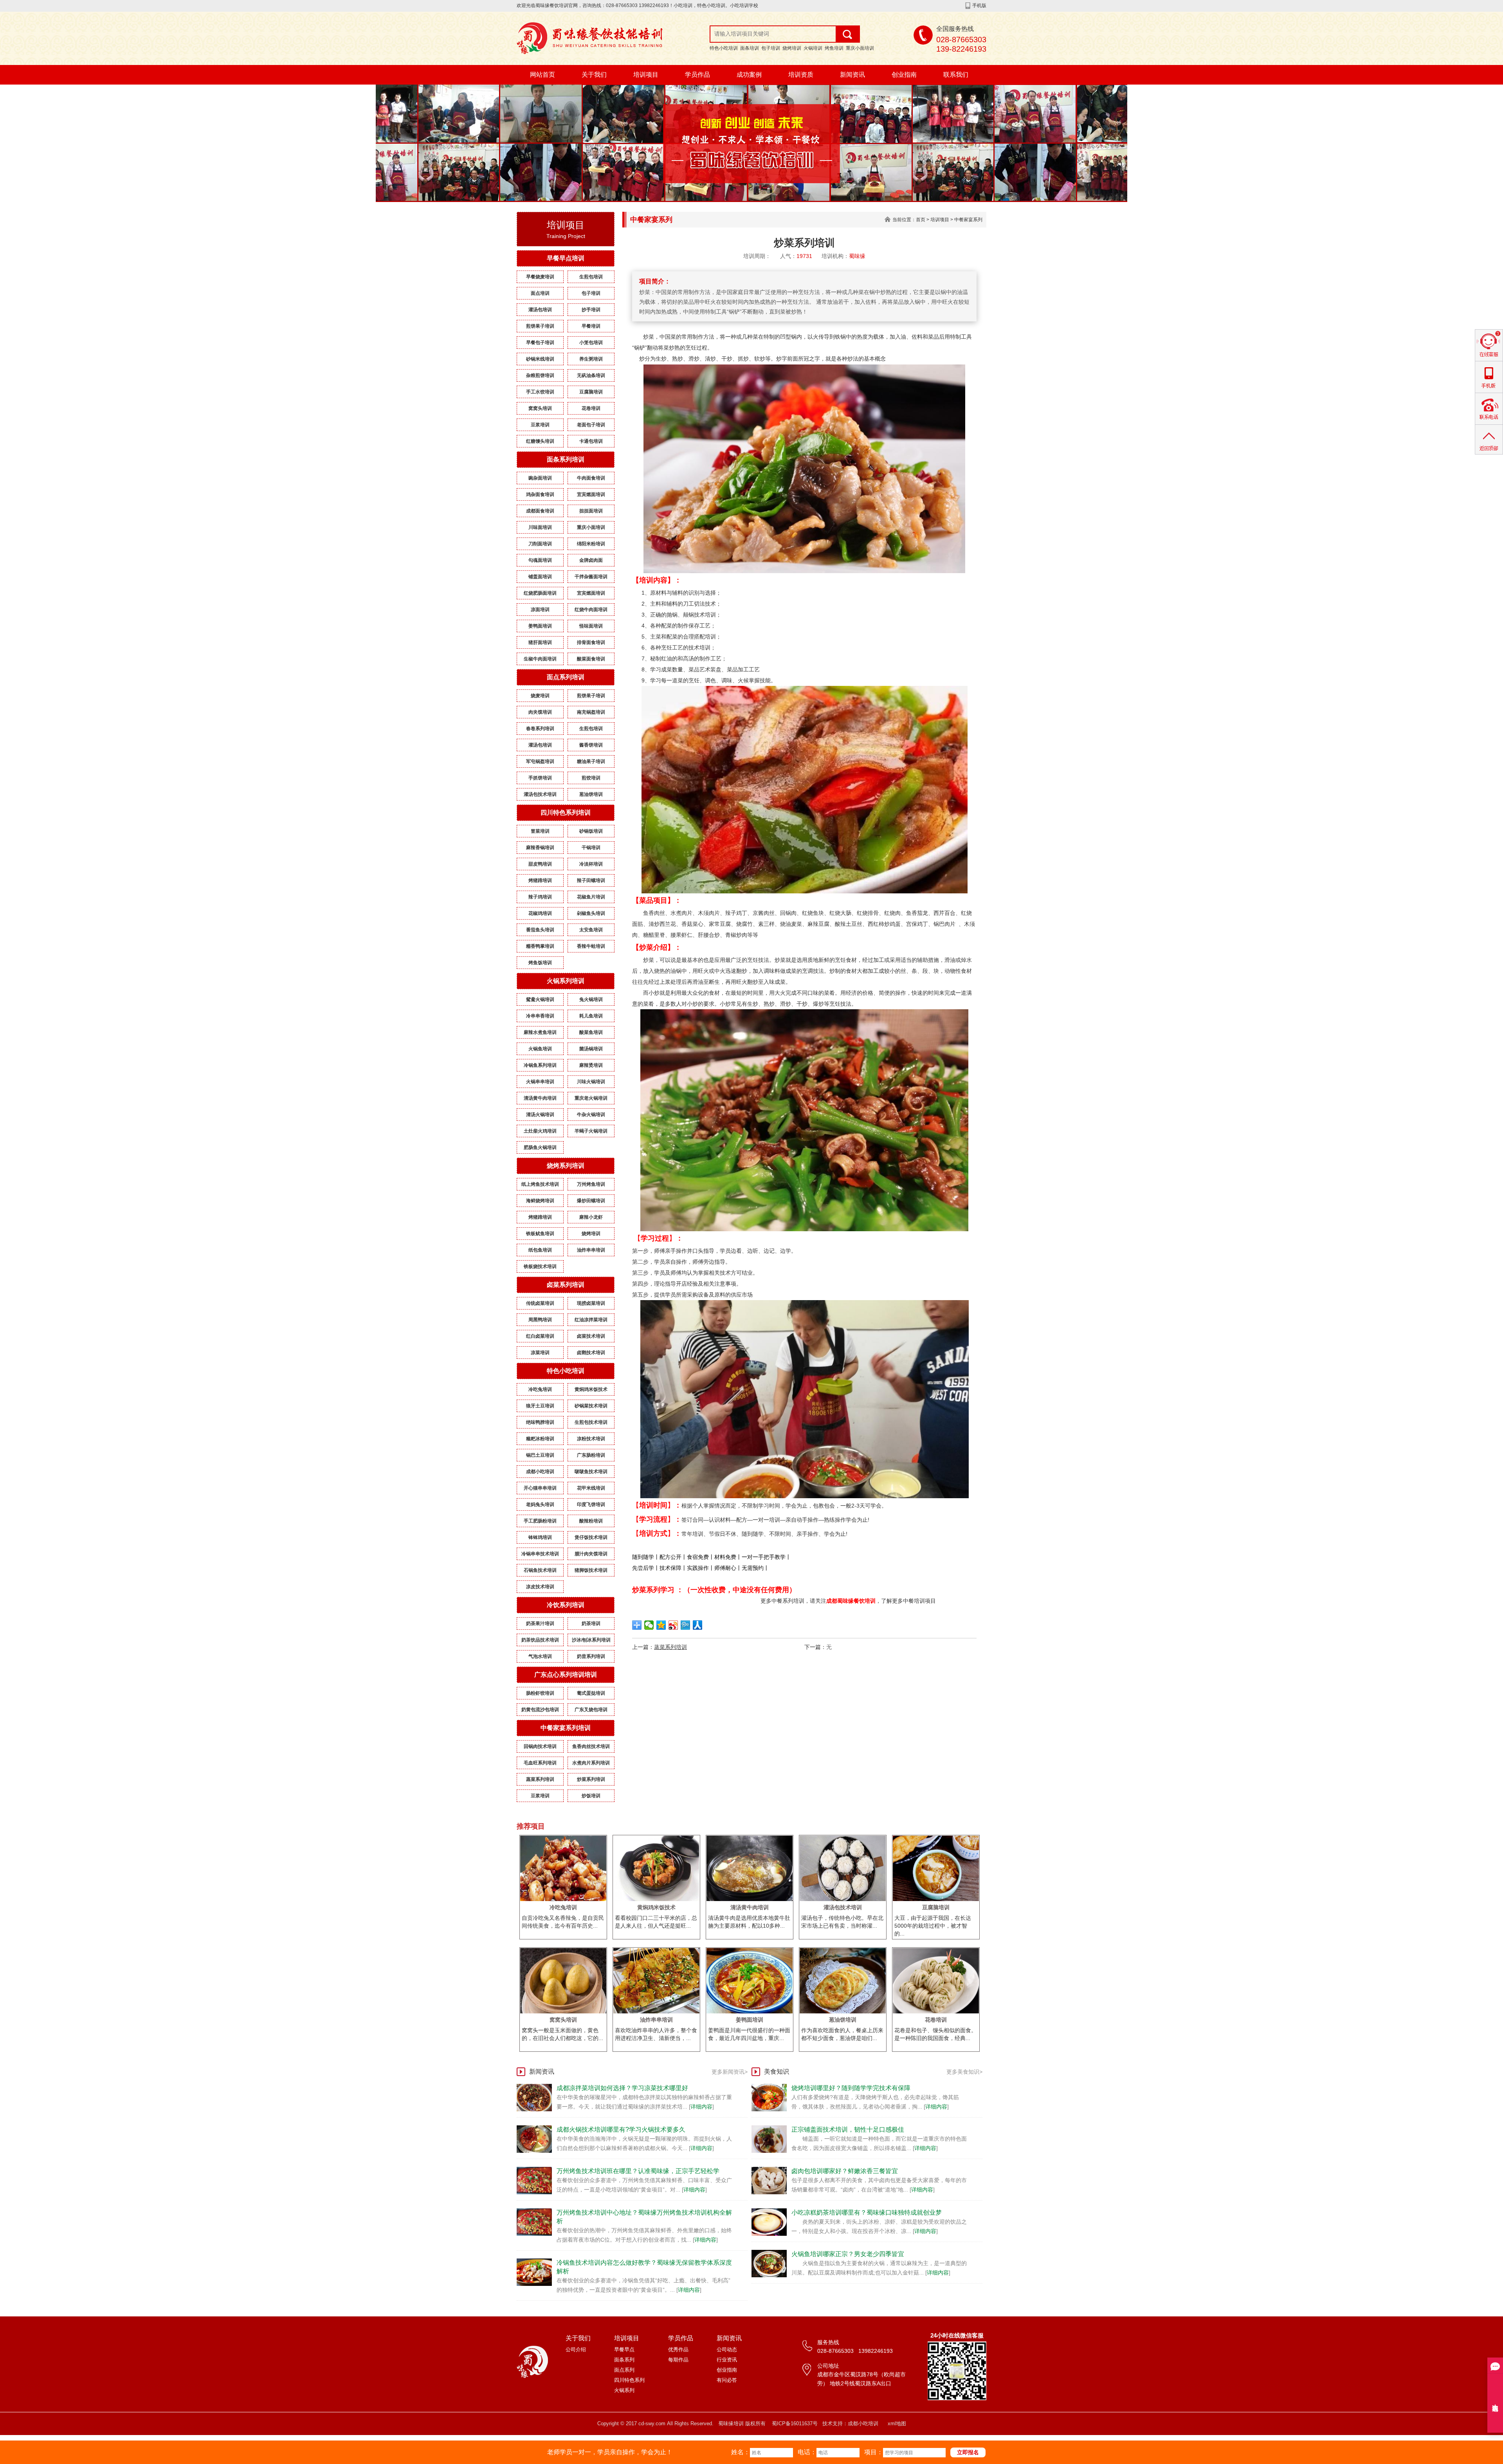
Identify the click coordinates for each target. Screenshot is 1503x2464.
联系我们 (956, 75)
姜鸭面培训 (540, 626)
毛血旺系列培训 (540, 1763)
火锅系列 (624, 2390)
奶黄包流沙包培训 (540, 1710)
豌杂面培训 (540, 478)
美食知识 (777, 2072)
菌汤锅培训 (591, 1049)
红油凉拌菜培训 (591, 1320)
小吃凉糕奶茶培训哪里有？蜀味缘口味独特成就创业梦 (867, 2212)
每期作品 (678, 2360)
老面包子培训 (591, 425)
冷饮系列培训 (566, 1605)
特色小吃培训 (724, 48)
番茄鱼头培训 (540, 930)
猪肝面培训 (540, 642)
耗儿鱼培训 (591, 1016)
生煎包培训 (591, 277)
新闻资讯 (852, 75)
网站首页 (542, 75)
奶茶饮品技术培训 (540, 1640)
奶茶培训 (591, 1623)
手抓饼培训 (540, 778)
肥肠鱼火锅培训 (540, 1147)
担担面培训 (591, 511)
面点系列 (624, 2370)
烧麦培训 (540, 696)
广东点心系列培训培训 (566, 1675)
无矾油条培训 (591, 375)
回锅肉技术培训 (540, 1746)
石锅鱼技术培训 (540, 1570)
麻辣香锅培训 (540, 848)
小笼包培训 (591, 343)
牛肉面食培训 (591, 478)
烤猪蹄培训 (540, 880)
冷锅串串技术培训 (540, 1554)
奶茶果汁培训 (540, 1623)
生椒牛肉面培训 (540, 659)
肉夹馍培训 (540, 712)
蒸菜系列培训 (540, 1779)
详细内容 (701, 2107)
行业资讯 (727, 2360)
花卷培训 (591, 408)
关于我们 (594, 75)
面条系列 (624, 2360)
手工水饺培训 (540, 392)
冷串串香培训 (540, 1016)
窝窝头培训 (540, 408)
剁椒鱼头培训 (591, 913)
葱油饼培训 (591, 794)
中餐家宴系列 (968, 220)
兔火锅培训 (591, 999)
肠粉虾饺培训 (540, 1693)
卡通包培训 (591, 441)
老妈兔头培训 (540, 1504)
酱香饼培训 (591, 745)
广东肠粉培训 (591, 1455)
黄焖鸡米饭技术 (591, 1389)
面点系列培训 (566, 677)
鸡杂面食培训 (540, 494)
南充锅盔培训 (591, 712)
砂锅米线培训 (540, 359)
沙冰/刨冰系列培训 (591, 1640)
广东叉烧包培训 (591, 1710)
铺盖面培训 (540, 577)
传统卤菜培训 (540, 1303)
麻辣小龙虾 (591, 1217)
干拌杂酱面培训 (591, 577)
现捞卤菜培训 (591, 1303)
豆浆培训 (540, 425)
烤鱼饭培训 (540, 963)
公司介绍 (576, 2349)
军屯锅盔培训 (540, 761)
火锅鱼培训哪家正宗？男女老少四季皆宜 (848, 2254)
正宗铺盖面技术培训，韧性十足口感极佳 (848, 2129)
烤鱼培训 (834, 48)
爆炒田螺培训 (591, 1201)
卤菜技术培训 (591, 1336)
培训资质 (801, 75)
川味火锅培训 (591, 1082)
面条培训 (750, 48)
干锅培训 (591, 848)
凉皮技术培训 (540, 1587)
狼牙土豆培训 (540, 1406)
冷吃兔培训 (540, 1389)
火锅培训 (813, 48)
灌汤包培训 (540, 310)
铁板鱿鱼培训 (540, 1234)
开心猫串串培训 (540, 1488)
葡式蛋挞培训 (591, 1693)
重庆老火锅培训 (591, 1098)
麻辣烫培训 (591, 1065)
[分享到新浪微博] (673, 1625)
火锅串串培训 (540, 1082)
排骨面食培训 (591, 642)
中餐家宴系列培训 (566, 1728)
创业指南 (904, 75)
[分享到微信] (649, 1625)
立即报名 (968, 2452)
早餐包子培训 (540, 343)
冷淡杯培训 (591, 864)
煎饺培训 (591, 778)
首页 (921, 220)
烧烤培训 (792, 48)
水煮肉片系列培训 (591, 1763)
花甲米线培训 (591, 1488)
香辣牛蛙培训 (591, 946)
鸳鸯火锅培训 (540, 999)
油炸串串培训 (591, 1250)
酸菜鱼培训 (591, 1032)
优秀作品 (678, 2349)
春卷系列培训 (540, 729)
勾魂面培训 (540, 560)
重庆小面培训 (860, 48)
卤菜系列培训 (566, 1285)
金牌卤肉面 (591, 560)
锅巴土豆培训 (540, 1455)
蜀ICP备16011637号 (795, 2423)
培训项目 (646, 75)
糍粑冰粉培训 (540, 1439)
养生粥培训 (591, 359)
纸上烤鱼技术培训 (540, 1184)
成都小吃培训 (540, 1472)
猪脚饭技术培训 (591, 1570)
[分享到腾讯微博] (686, 1625)
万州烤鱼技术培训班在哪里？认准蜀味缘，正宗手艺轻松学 (638, 2171)
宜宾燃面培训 (591, 494)
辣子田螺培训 (591, 880)
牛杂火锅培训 (591, 1115)
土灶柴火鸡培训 (540, 1131)
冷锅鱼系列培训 (540, 1065)
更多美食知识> (964, 2072)
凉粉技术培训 (591, 1439)
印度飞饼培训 (591, 1504)
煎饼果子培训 (540, 326)
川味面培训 (540, 527)
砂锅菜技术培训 (591, 1406)
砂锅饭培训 (591, 831)
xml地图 (897, 2423)
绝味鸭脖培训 (540, 1422)
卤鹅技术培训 (591, 1353)
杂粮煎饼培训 (540, 375)
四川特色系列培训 (566, 813)
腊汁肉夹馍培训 (591, 1554)
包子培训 (771, 48)
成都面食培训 (540, 511)
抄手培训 (591, 310)
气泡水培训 (540, 1656)
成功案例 (749, 75)
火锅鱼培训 (540, 1049)
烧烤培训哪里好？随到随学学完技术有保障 (851, 2088)
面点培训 (540, 293)
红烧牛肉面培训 (591, 610)
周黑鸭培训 (540, 1320)
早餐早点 (624, 2349)
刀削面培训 (540, 544)
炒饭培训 (591, 1796)
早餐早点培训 (566, 258)
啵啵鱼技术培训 (591, 1472)
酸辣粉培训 (591, 1521)
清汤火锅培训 (540, 1115)
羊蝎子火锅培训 (591, 1131)
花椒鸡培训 (540, 913)
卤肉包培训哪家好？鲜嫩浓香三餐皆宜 (845, 2171)
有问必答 (727, 2380)
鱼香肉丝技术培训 (591, 1746)
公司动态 (727, 2349)
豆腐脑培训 (591, 392)
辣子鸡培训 (540, 897)
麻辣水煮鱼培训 (540, 1032)
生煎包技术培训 (591, 1422)
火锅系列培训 (566, 981)
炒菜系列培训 (591, 1779)
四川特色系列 (629, 2380)
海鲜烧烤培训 (540, 1201)
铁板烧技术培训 (540, 1266)
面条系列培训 (566, 459)
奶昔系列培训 (591, 1656)
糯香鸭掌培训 (540, 946)
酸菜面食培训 (591, 659)
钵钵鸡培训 (540, 1537)
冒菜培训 (540, 831)
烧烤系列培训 (566, 1166)
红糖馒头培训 (540, 441)
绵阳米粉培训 (591, 544)
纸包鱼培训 (540, 1250)
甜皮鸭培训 (540, 864)
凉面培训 (540, 610)
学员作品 (697, 75)
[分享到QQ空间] (661, 1625)
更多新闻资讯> (730, 2072)
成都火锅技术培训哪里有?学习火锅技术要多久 (621, 2129)
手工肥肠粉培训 (540, 1521)
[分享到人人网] (698, 1625)
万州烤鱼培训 (591, 1184)
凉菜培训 (540, 1353)
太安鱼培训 (591, 930)
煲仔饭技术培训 (591, 1537)
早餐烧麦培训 (540, 277)
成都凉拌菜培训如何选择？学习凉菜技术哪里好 (622, 2088)
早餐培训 (591, 326)
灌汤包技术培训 (540, 794)
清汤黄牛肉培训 (540, 1098)
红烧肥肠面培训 (540, 593)
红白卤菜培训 (540, 1336)
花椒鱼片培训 (591, 897)
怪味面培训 (591, 626)
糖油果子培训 (591, 761)
